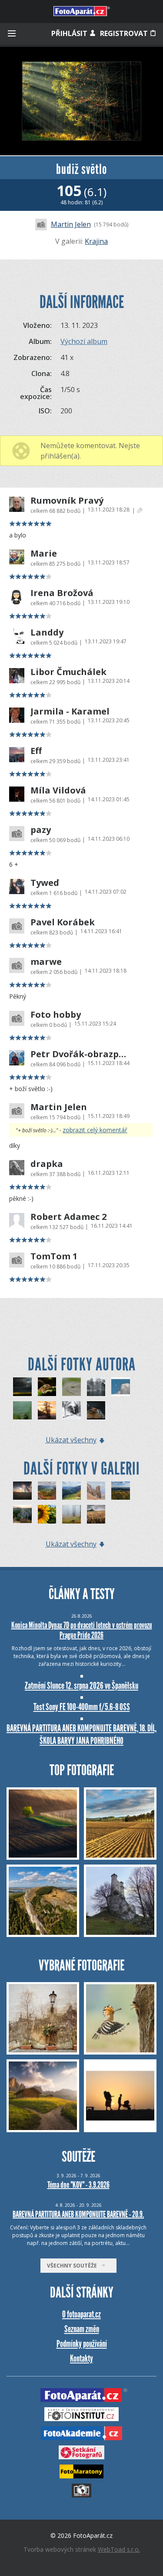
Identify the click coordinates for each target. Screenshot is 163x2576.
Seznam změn (82, 2329)
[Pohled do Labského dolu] (72, 1491)
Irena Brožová (62, 593)
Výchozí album (84, 341)
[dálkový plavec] (72, 1387)
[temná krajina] (22, 1387)
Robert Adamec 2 (68, 1217)
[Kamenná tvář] (96, 1491)
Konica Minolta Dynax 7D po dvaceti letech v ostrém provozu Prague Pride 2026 (82, 1630)
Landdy (47, 633)
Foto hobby (56, 1015)
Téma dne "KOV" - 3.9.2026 (78, 2185)
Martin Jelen (71, 224)
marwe (46, 962)
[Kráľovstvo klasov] (96, 1514)
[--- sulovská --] (47, 1491)
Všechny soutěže (74, 2266)
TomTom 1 (54, 1256)
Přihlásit (70, 33)
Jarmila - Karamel (70, 711)
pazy (41, 830)
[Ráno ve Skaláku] (22, 1514)
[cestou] (72, 1411)
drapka (47, 1164)
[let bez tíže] (121, 1387)
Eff (36, 751)
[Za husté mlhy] (72, 1514)
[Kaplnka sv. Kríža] (22, 1491)
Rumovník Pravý (67, 501)
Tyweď (45, 883)
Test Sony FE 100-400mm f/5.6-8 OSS (82, 1707)
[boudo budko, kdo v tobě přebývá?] (96, 1387)
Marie (44, 554)
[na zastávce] (47, 1411)
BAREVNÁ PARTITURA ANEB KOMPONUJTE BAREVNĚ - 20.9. (78, 2214)
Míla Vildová (58, 790)
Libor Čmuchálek (68, 672)
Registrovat (125, 33)
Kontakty (81, 2358)
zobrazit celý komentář (95, 1130)
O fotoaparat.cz (81, 2314)
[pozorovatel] (96, 1411)
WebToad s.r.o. (119, 2549)
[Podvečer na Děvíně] (121, 1491)
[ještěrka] (47, 1387)
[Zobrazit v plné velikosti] (81, 101)
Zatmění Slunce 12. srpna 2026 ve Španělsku (81, 1686)
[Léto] (47, 1514)
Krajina (96, 241)
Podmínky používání (82, 2344)
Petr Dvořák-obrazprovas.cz (79, 1054)
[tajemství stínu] (22, 1411)
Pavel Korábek (63, 922)
